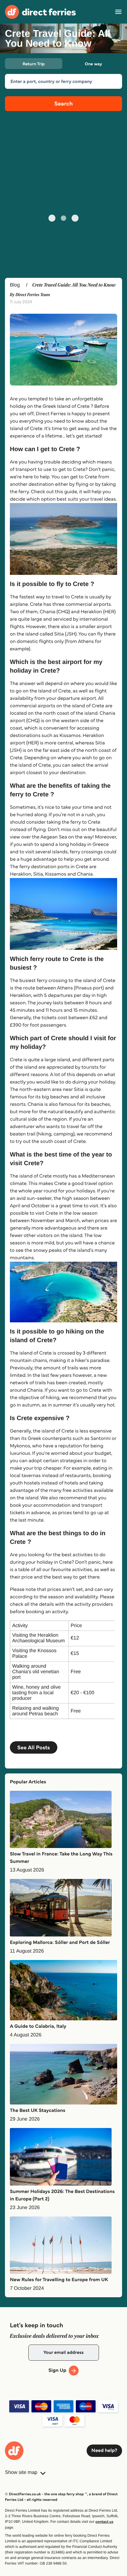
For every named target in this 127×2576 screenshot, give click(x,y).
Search (63, 103)
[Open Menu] (118, 12)
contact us (104, 2522)
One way (93, 64)
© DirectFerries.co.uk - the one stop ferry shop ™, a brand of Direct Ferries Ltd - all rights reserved (61, 2497)
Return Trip (33, 64)
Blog (15, 285)
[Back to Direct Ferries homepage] (40, 12)
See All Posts (34, 1747)
